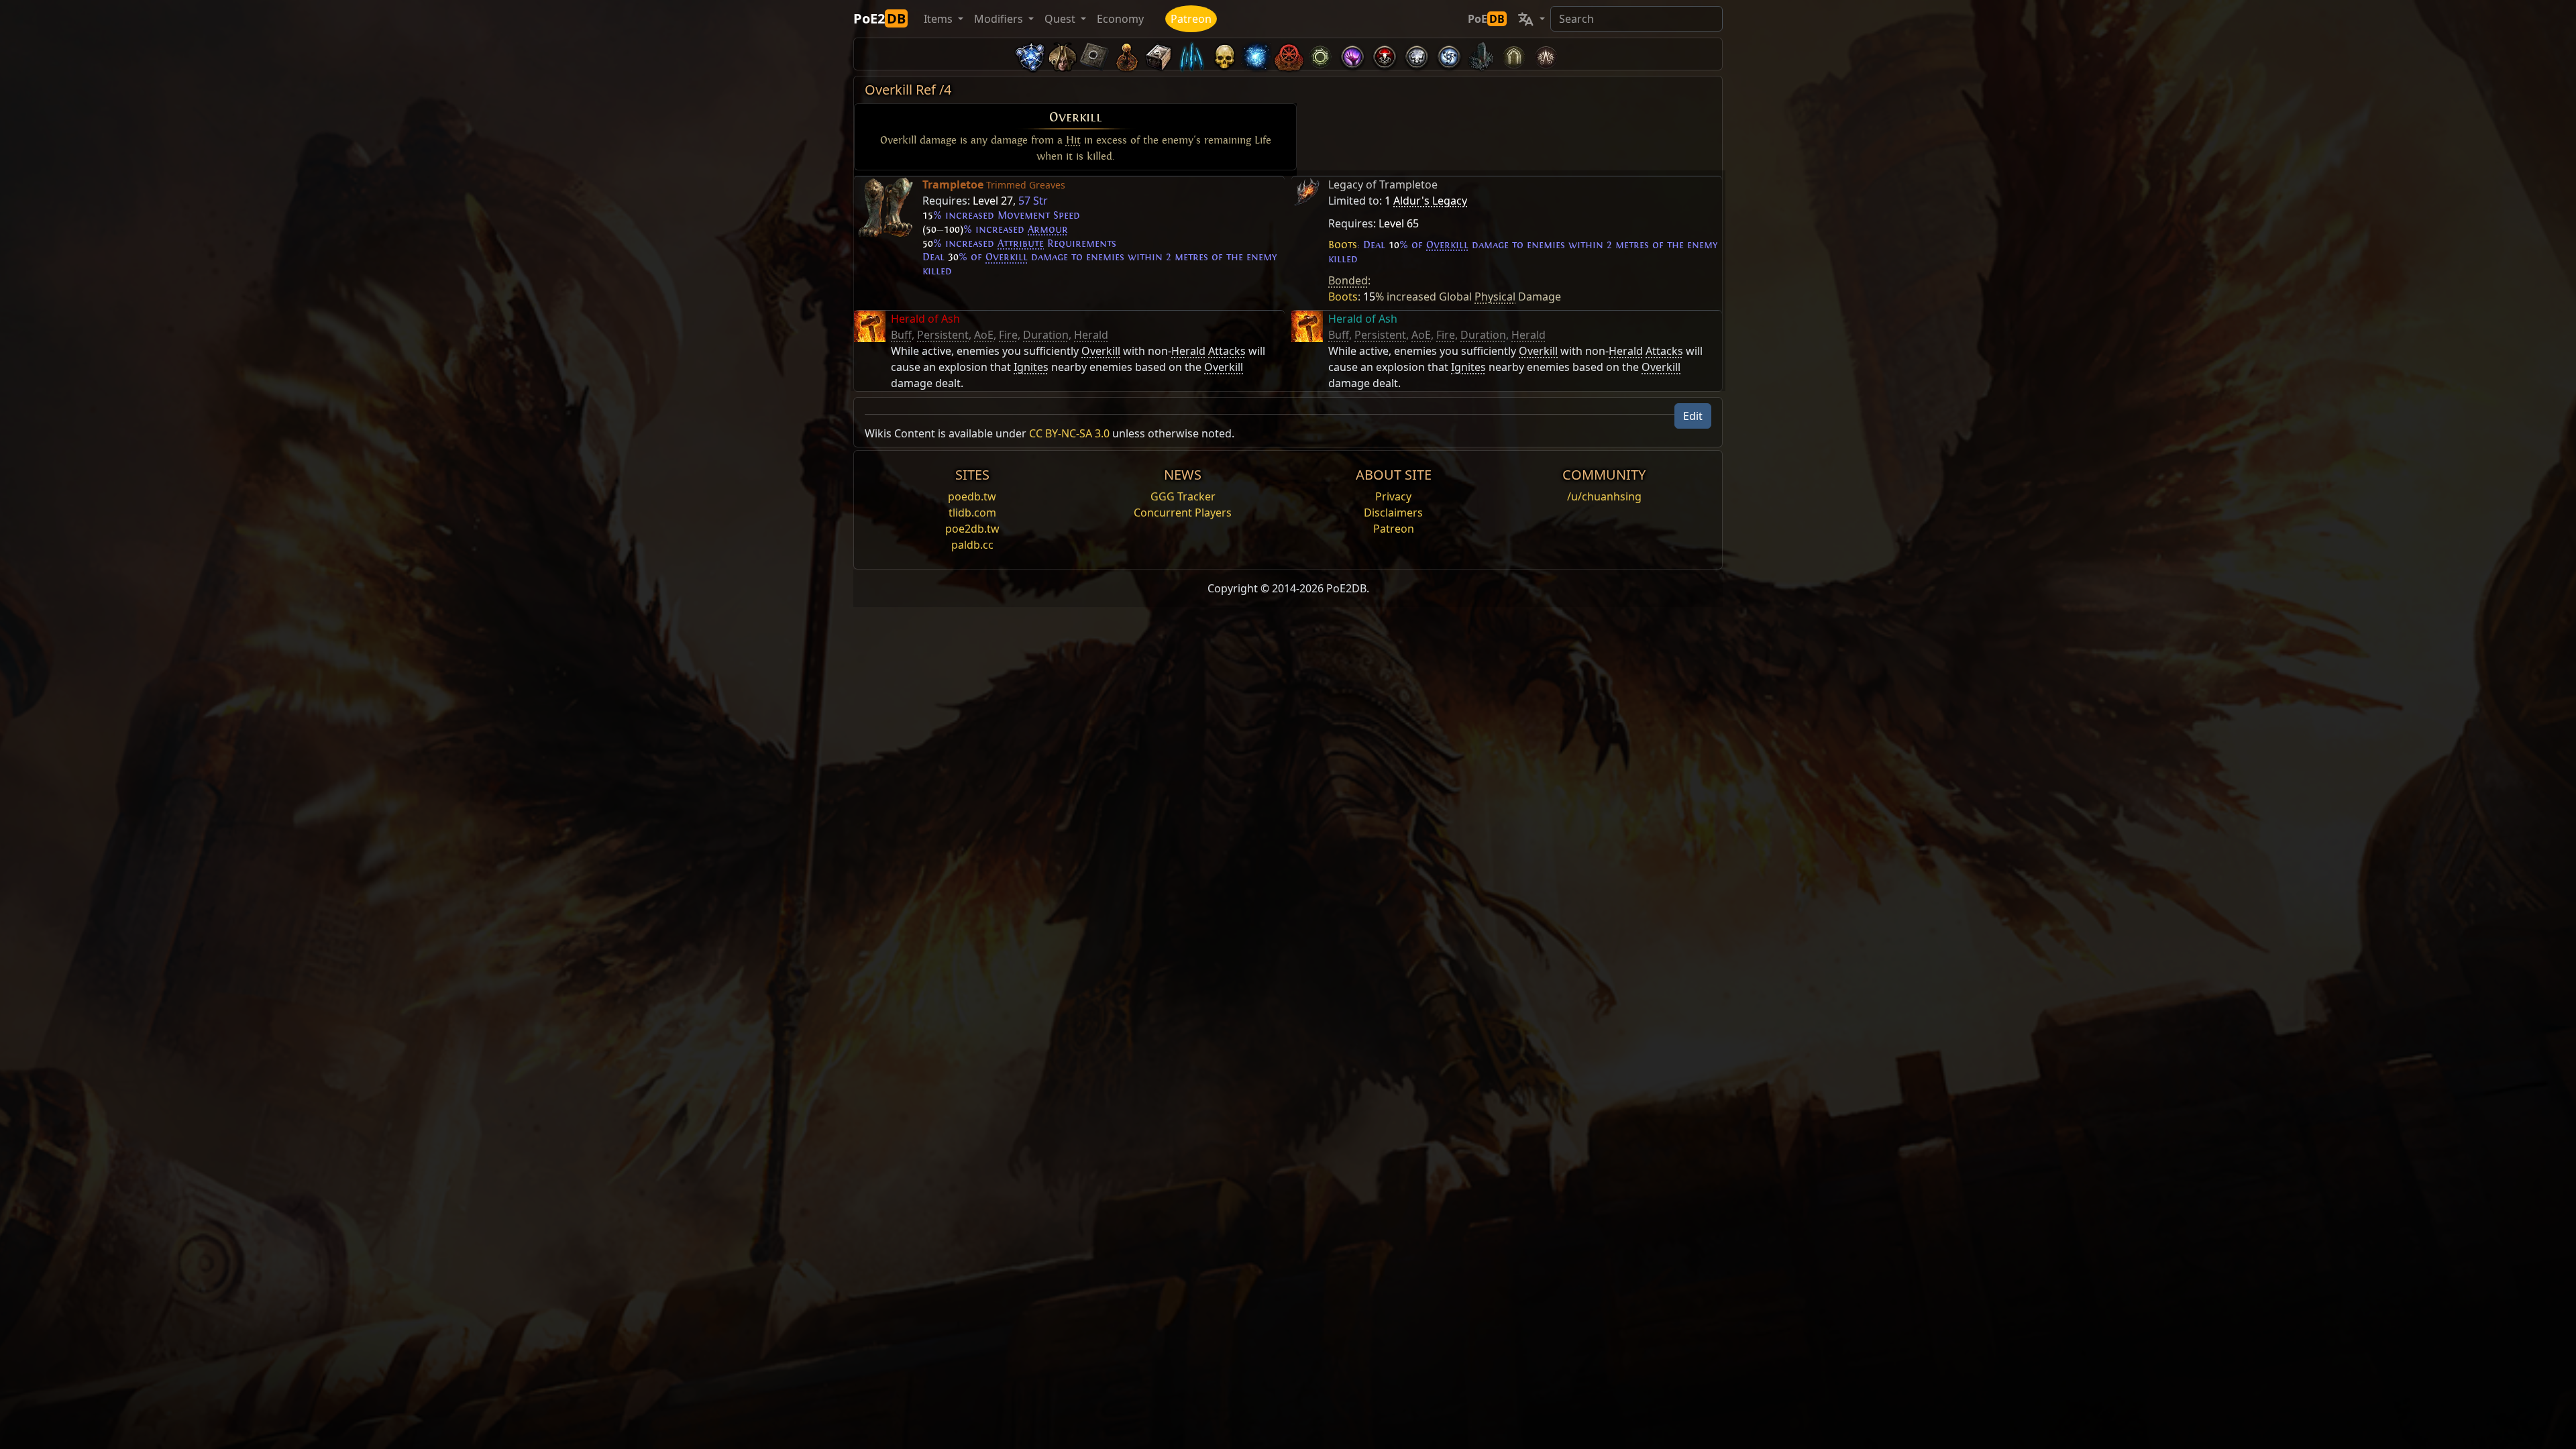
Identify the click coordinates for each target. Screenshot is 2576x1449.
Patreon (1191, 19)
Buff (901, 335)
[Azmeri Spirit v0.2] (1256, 54)
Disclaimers (1393, 513)
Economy (1120, 19)
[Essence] (1191, 54)
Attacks (1227, 351)
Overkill (1076, 117)
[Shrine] (1127, 54)
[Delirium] (1417, 54)
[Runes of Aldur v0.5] (1030, 54)
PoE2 (879, 18)
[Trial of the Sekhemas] (1513, 54)
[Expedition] (1449, 54)
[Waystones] (1095, 54)
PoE (1486, 19)
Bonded (1348, 280)
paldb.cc (972, 545)
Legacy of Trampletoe (1383, 184)
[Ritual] (1385, 54)
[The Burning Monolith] (1481, 54)
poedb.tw (972, 496)
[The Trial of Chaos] (1546, 54)
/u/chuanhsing (1604, 496)
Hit (1073, 140)
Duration (1046, 335)
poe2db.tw (972, 529)
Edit (1693, 416)
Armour (1048, 229)
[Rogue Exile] (1288, 54)
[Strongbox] (1159, 54)
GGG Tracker (1183, 496)
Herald (1091, 335)
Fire (1008, 335)
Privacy (1393, 496)
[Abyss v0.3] (1320, 54)
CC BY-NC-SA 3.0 (1069, 433)
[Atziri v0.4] (1063, 54)
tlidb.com (972, 513)
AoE (984, 335)
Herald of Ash (925, 319)
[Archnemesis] (1224, 54)
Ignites (1031, 367)
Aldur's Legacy (1430, 201)
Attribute (1021, 244)
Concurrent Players (1183, 513)
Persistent (943, 335)
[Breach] (1352, 54)
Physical (1495, 297)
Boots (1343, 245)
